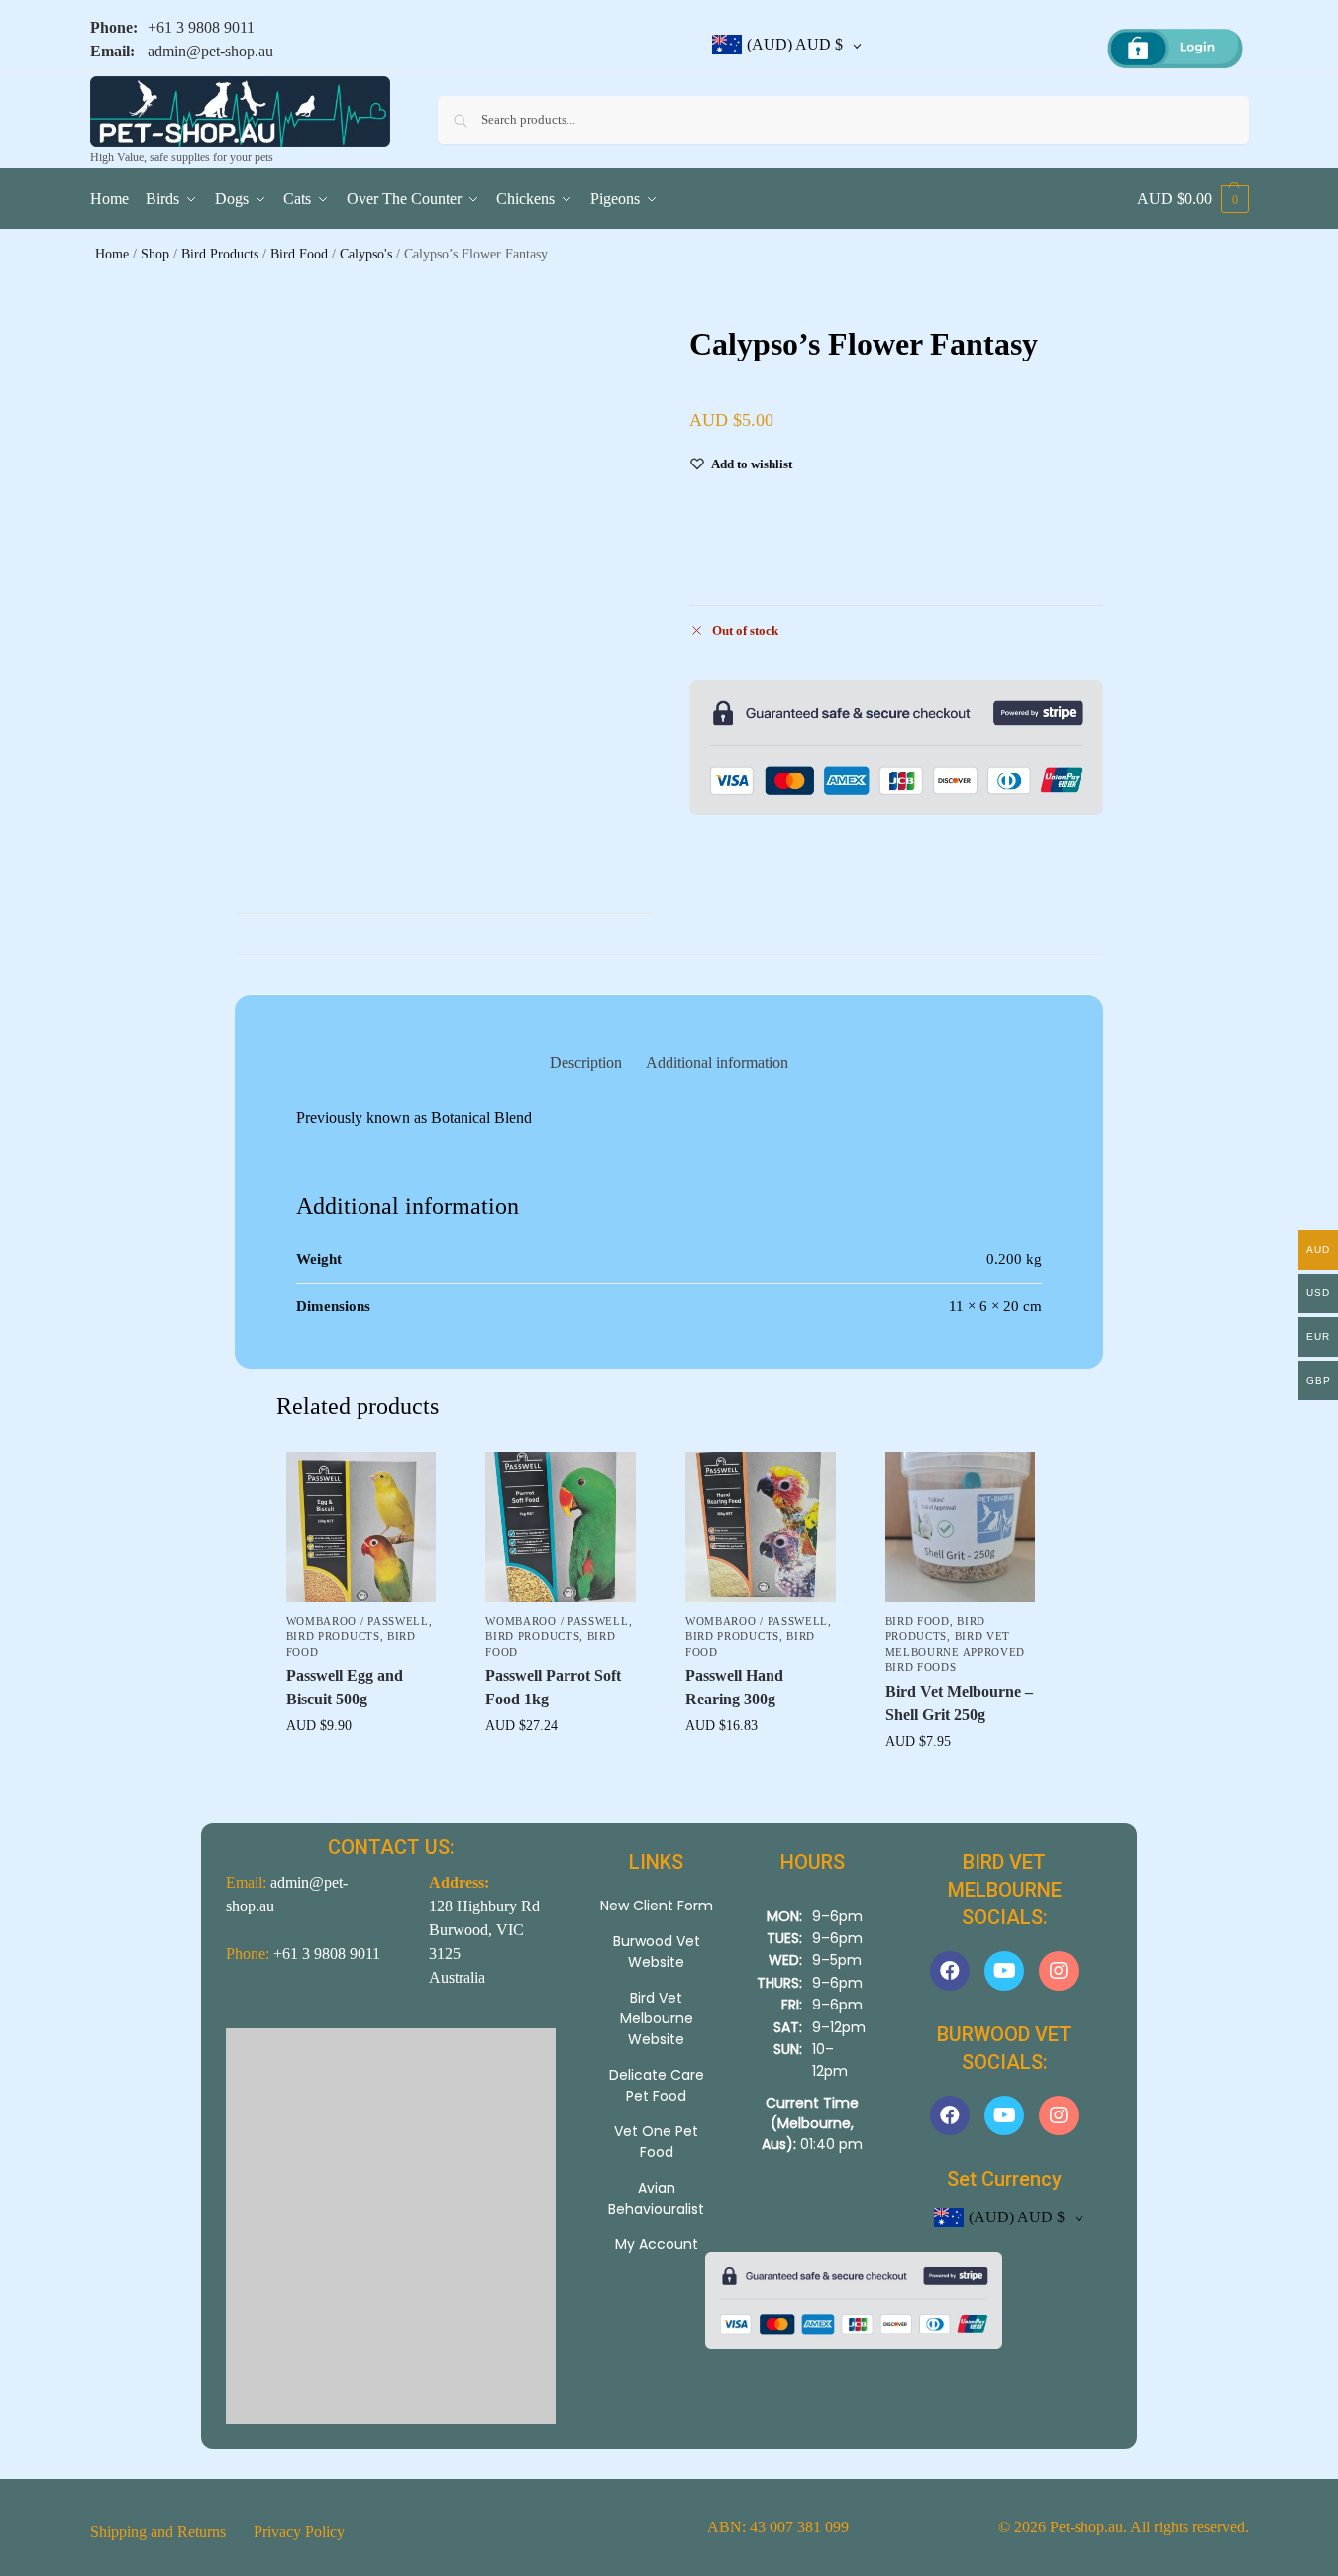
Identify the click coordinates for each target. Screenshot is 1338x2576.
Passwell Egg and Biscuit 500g (345, 1687)
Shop (155, 254)
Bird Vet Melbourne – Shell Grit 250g (959, 1703)
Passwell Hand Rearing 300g (734, 1687)
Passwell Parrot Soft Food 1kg (553, 1687)
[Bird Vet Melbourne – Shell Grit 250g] (961, 1527)
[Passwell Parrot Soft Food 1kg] (561, 1527)
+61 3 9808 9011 (201, 27)
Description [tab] (586, 1062)
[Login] (1175, 50)
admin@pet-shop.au (210, 51)
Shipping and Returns (158, 2532)
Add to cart (360, 1767)
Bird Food (299, 254)
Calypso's (366, 254)
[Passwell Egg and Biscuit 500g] (361, 1527)
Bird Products (220, 254)
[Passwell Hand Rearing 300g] (761, 1527)
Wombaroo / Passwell (358, 1621)
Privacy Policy (299, 2532)
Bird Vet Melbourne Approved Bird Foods (956, 1651)
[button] (1193, 199)
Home (112, 254)
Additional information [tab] (717, 1062)
